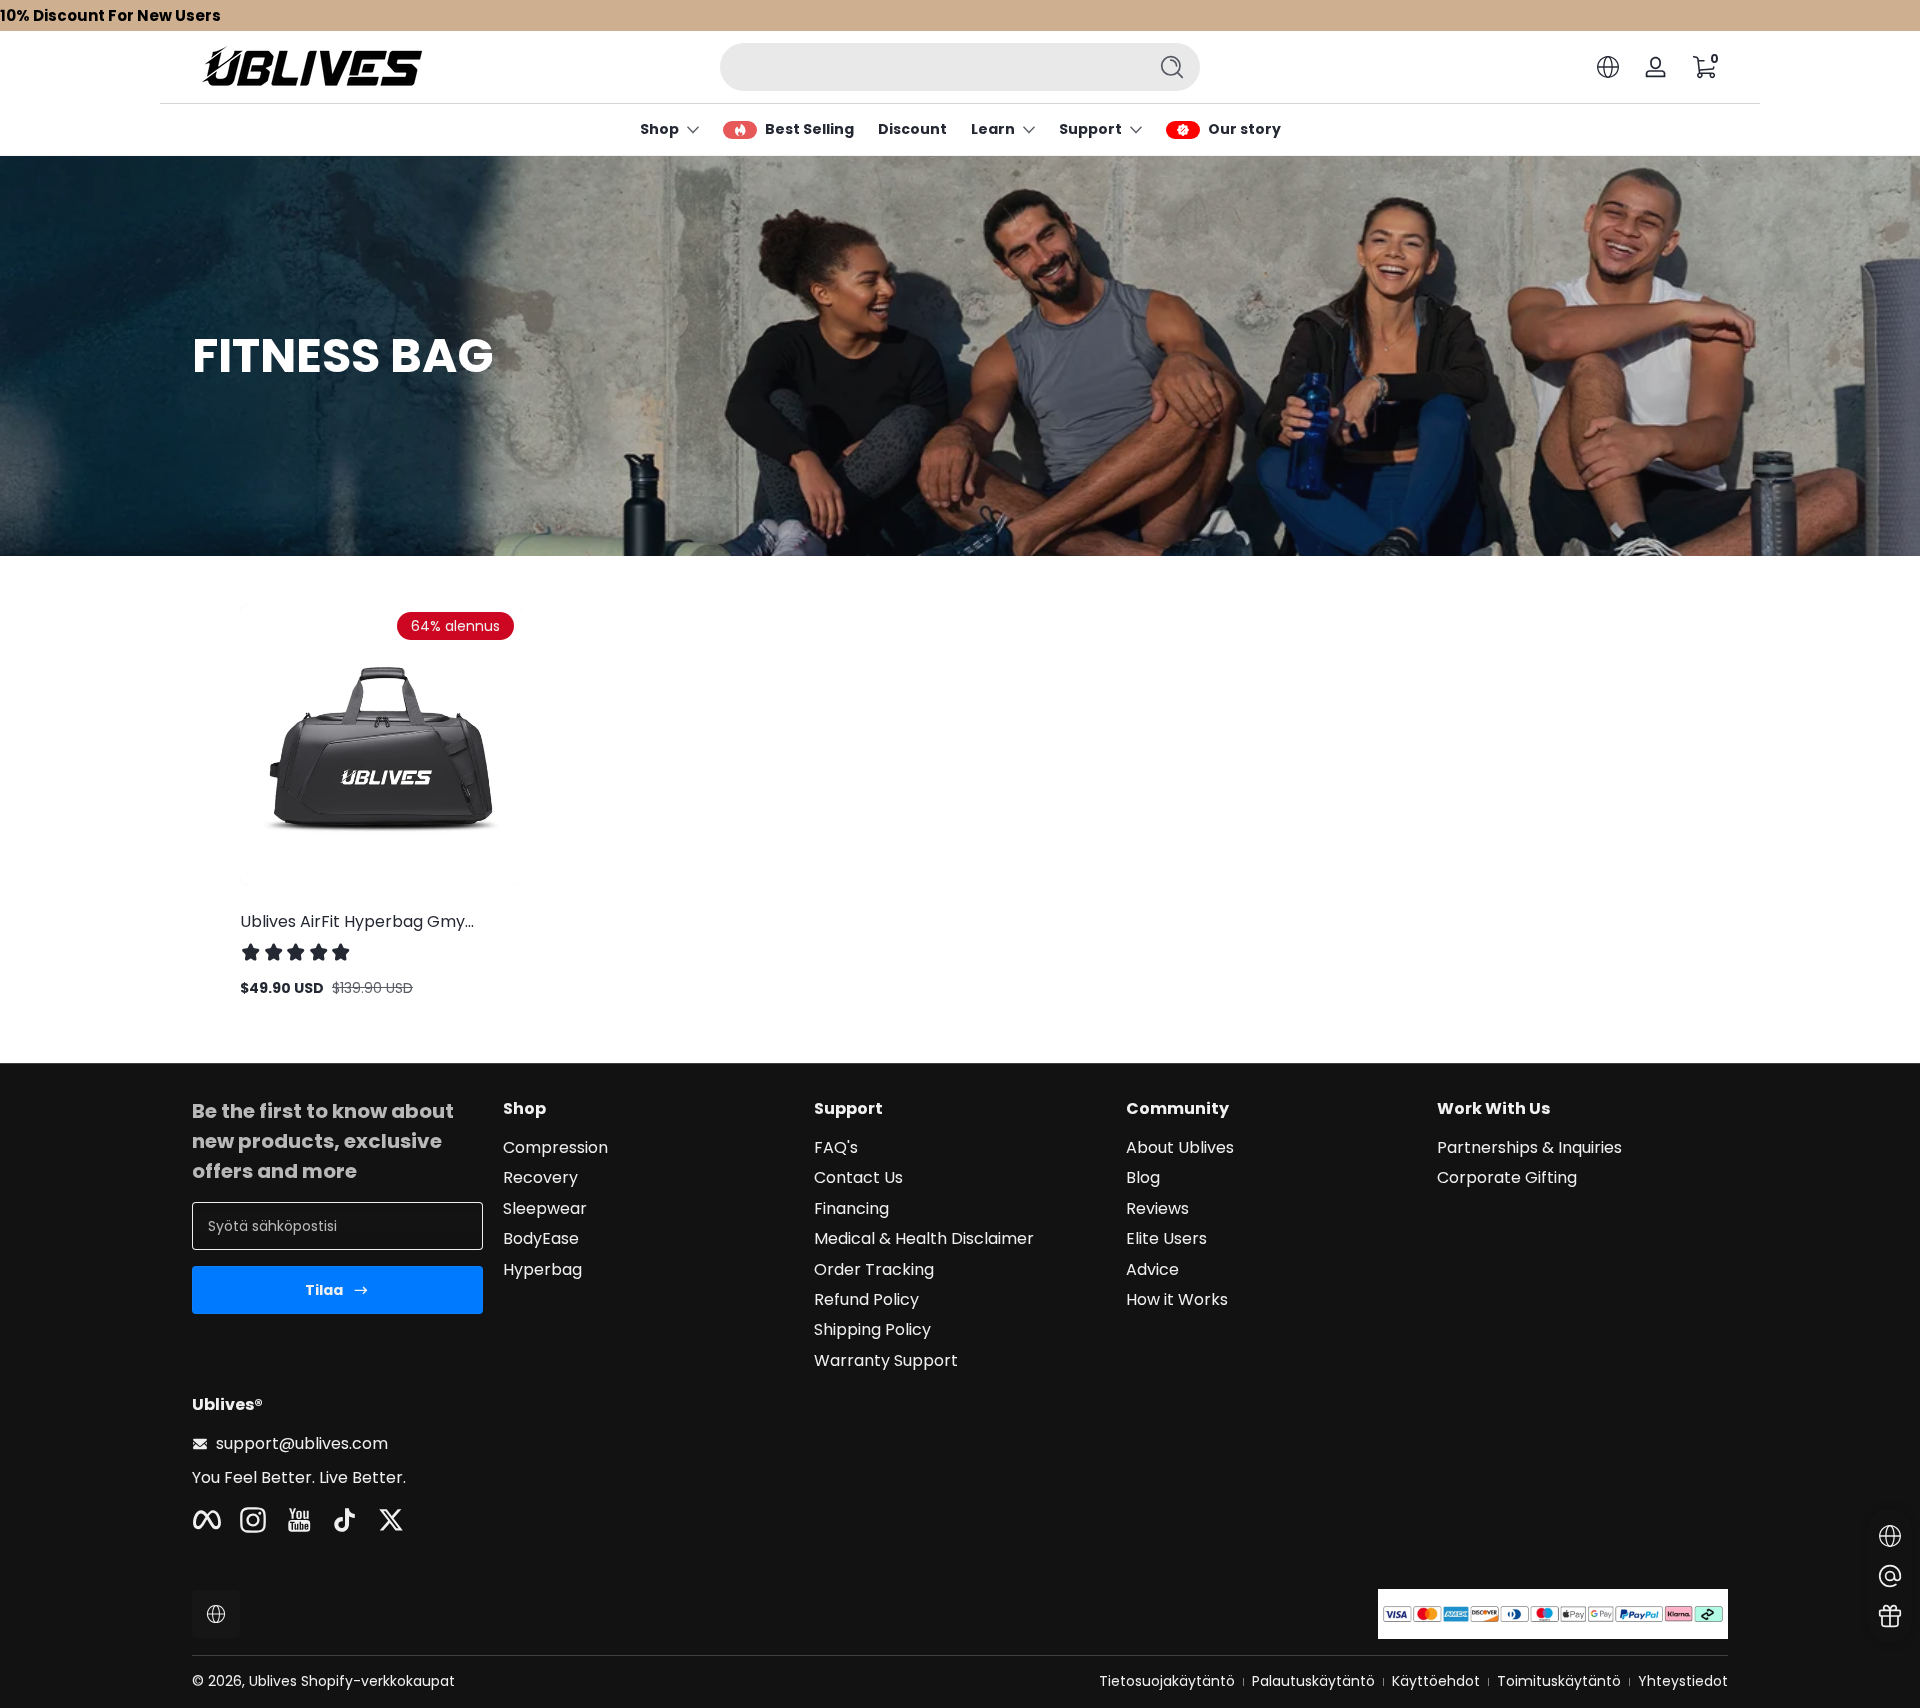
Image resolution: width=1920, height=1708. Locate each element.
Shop (659, 129)
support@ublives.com (302, 1444)
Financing (851, 1209)
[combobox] (928, 67)
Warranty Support (886, 1361)
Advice (1152, 1270)
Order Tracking (874, 1270)
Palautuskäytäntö (1313, 1681)
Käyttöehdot (1436, 1681)
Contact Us (858, 1178)
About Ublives (1180, 1148)
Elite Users (1166, 1239)
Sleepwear (545, 1209)
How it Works (1177, 1300)
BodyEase (541, 1239)
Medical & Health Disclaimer (924, 1239)
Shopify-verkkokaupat (378, 1681)
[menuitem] (648, 1148)
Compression (555, 1148)
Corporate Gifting (1507, 1178)
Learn (993, 129)
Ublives (273, 1681)
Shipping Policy (872, 1330)
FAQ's (836, 1148)
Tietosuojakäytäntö (1167, 1681)
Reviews (1157, 1209)
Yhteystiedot (1683, 1681)
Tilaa (324, 1290)
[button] (1608, 67)
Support (1090, 129)
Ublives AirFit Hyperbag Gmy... (357, 921)
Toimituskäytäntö (1559, 1681)
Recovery (540, 1178)
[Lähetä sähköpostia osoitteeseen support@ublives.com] (1889, 1576)
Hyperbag (542, 1270)
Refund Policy (866, 1300)
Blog (1143, 1178)
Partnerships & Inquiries (1529, 1148)
